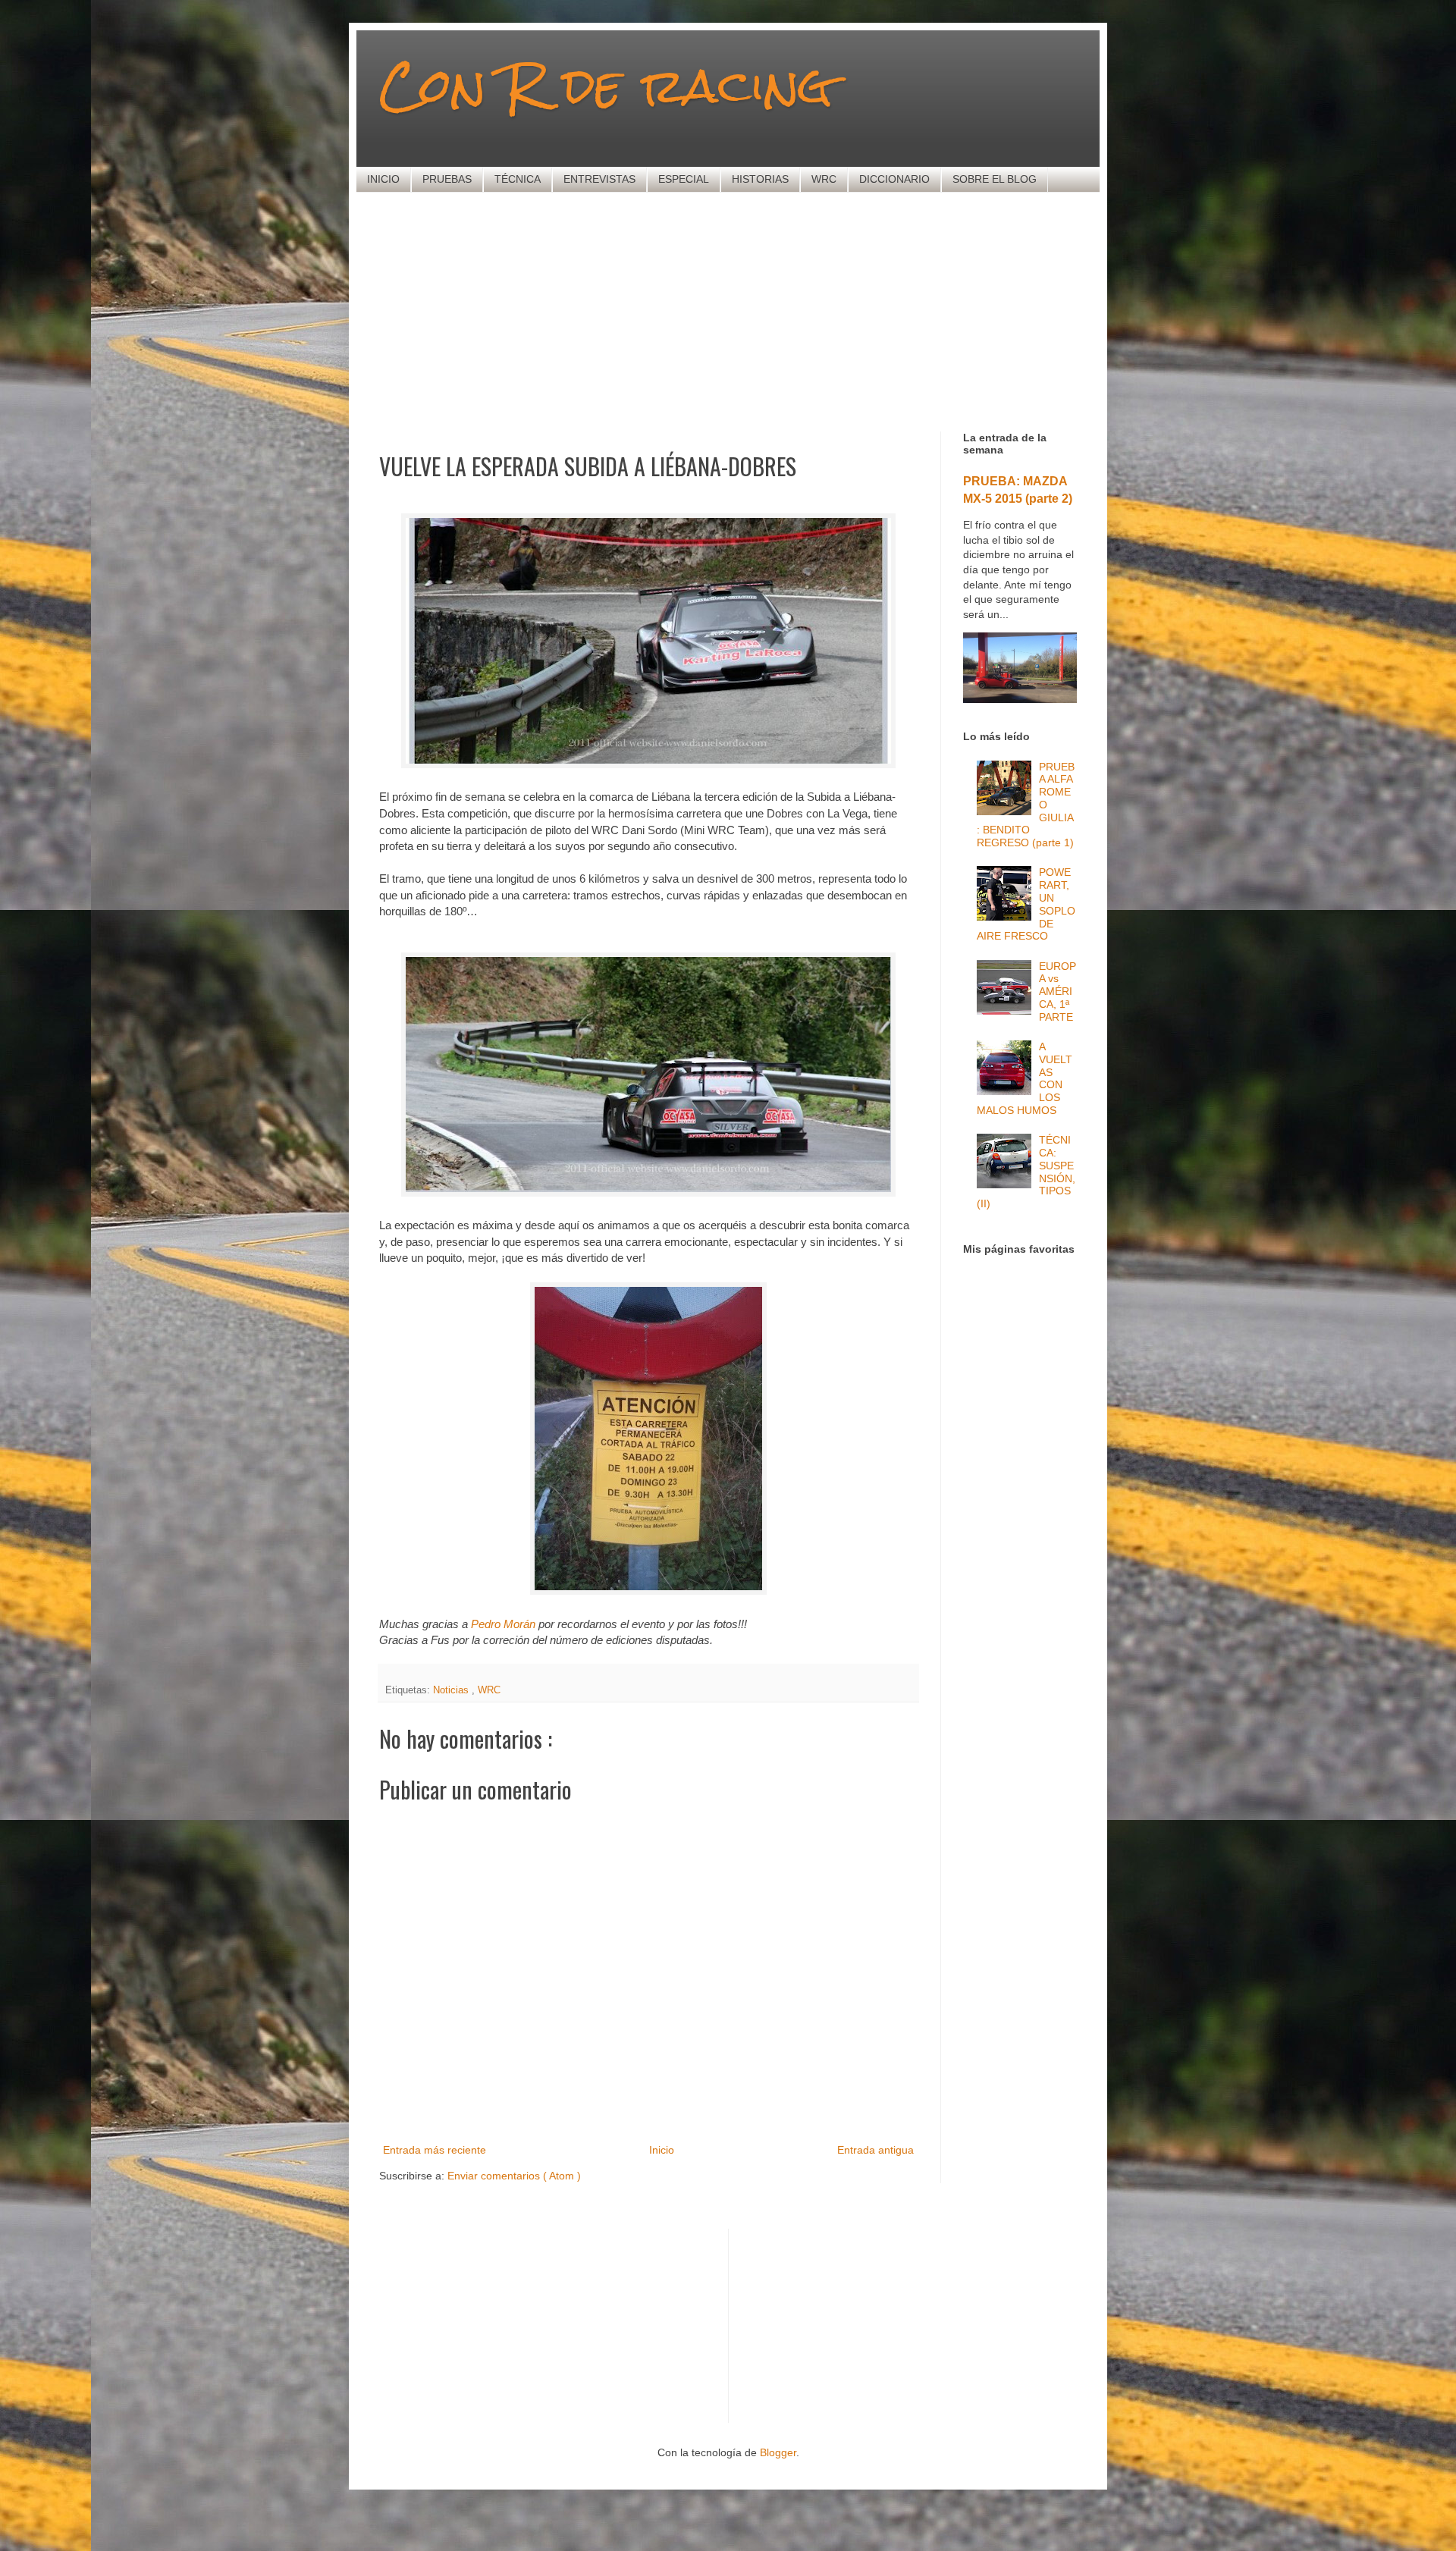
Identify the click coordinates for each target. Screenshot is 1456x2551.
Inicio (662, 2150)
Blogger (778, 2452)
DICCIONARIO (894, 179)
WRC (824, 179)
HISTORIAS (760, 179)
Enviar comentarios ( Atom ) (514, 2176)
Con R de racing (606, 85)
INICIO (383, 179)
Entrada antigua (875, 2150)
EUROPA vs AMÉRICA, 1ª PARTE (1057, 992)
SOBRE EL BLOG (995, 179)
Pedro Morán (503, 1624)
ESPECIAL (684, 179)
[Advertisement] (747, 310)
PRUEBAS (447, 179)
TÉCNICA (518, 179)
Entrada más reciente (435, 2150)
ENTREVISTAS (599, 179)
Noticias (452, 1690)
